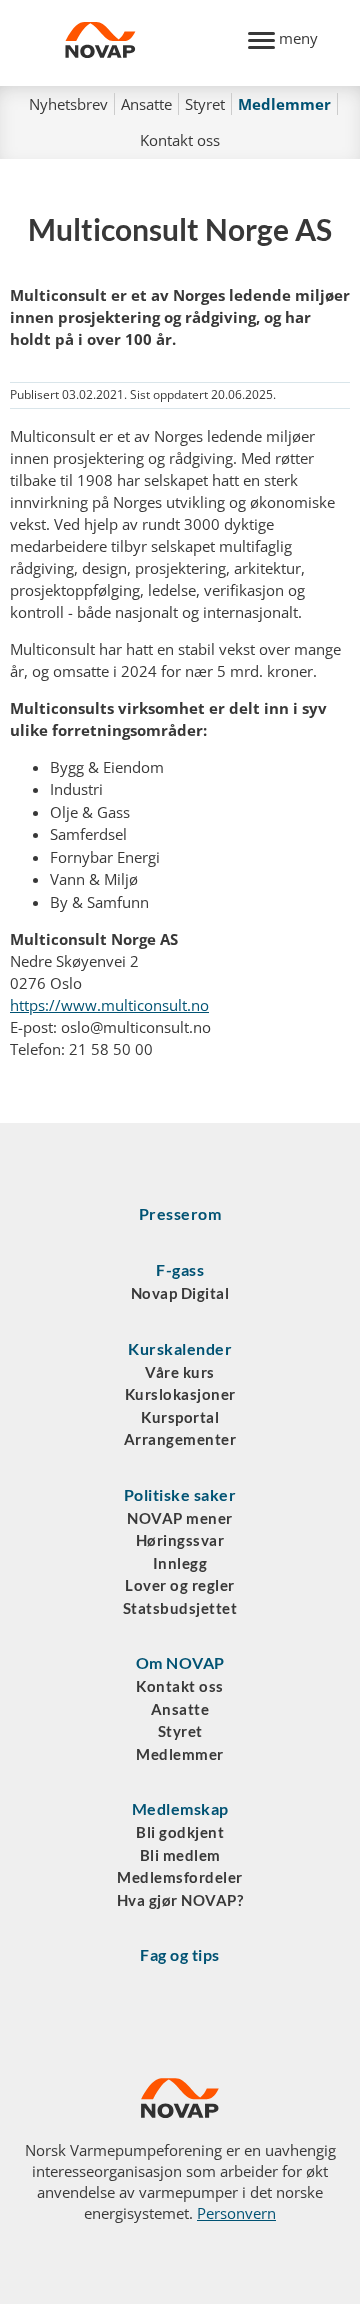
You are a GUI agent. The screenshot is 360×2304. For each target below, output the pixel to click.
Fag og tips (180, 1954)
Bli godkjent (180, 1832)
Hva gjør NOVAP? (180, 1900)
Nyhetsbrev (68, 104)
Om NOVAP (180, 1662)
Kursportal (180, 1417)
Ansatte (146, 104)
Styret (205, 104)
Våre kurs (180, 1372)
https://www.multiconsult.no (109, 1005)
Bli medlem (180, 1855)
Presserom (180, 1213)
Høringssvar (180, 1540)
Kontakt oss (180, 140)
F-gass (180, 1269)
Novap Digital (180, 1293)
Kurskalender (180, 1348)
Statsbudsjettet (180, 1608)
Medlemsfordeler (180, 1877)
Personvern (236, 2213)
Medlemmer (284, 104)
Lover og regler (180, 1585)
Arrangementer (180, 1439)
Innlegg (180, 1563)
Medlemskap (180, 1808)
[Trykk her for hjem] (145, 43)
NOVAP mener (180, 1518)
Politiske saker (180, 1494)
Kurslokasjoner (180, 1394)
